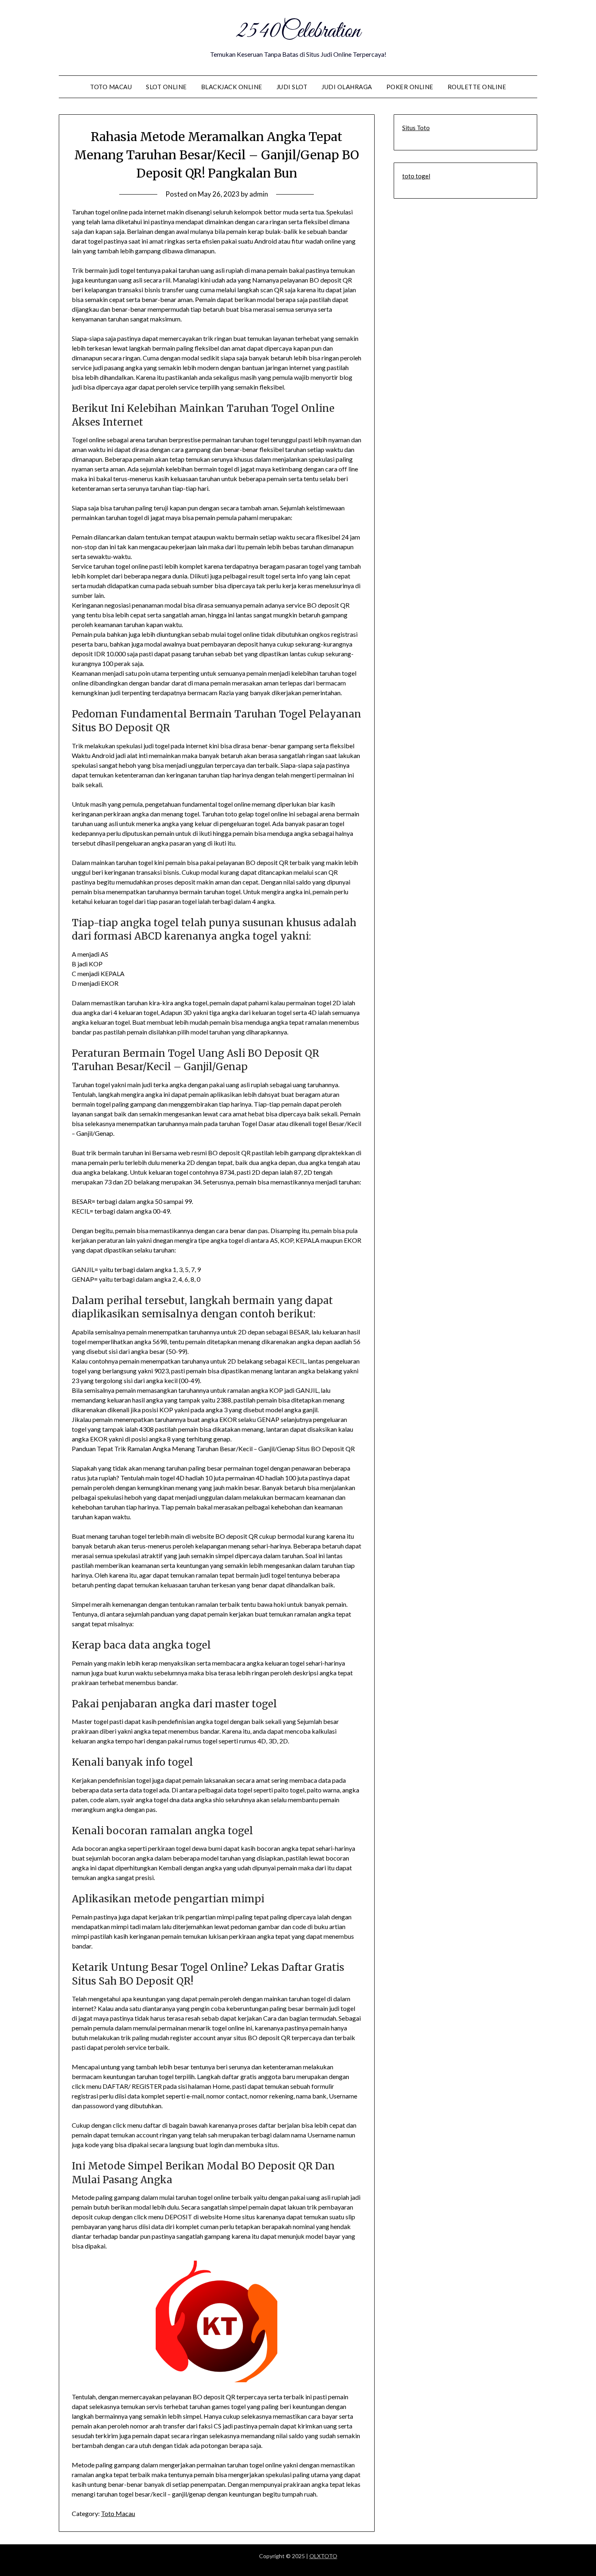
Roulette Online (477, 87)
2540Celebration (298, 32)
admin (259, 194)
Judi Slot (292, 87)
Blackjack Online (232, 87)
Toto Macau (111, 87)
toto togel (416, 176)
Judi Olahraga (347, 87)
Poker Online (410, 87)
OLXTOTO (323, 2556)
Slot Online (166, 87)
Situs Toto (416, 128)
